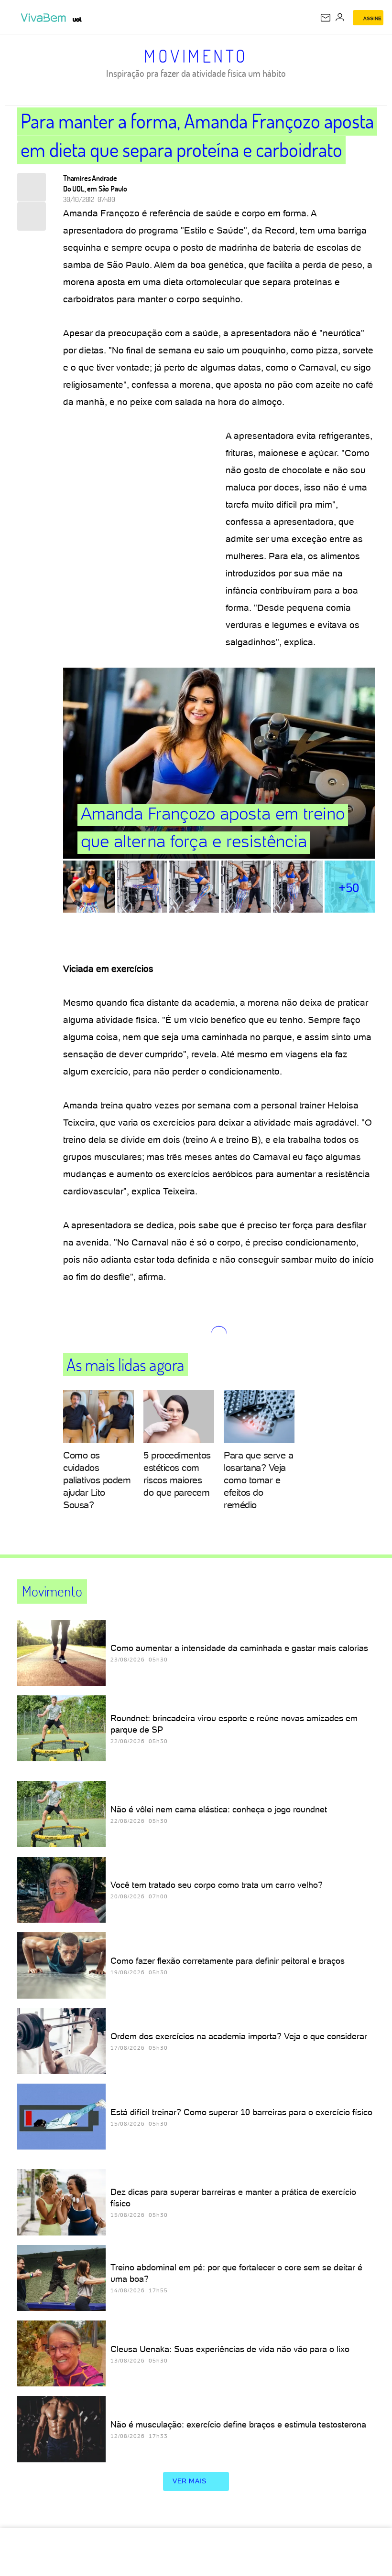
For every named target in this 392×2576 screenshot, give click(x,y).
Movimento (196, 56)
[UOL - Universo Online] (77, 20)
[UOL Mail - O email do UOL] (326, 18)
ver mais (190, 2481)
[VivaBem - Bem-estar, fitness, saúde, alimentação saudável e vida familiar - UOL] (45, 18)
